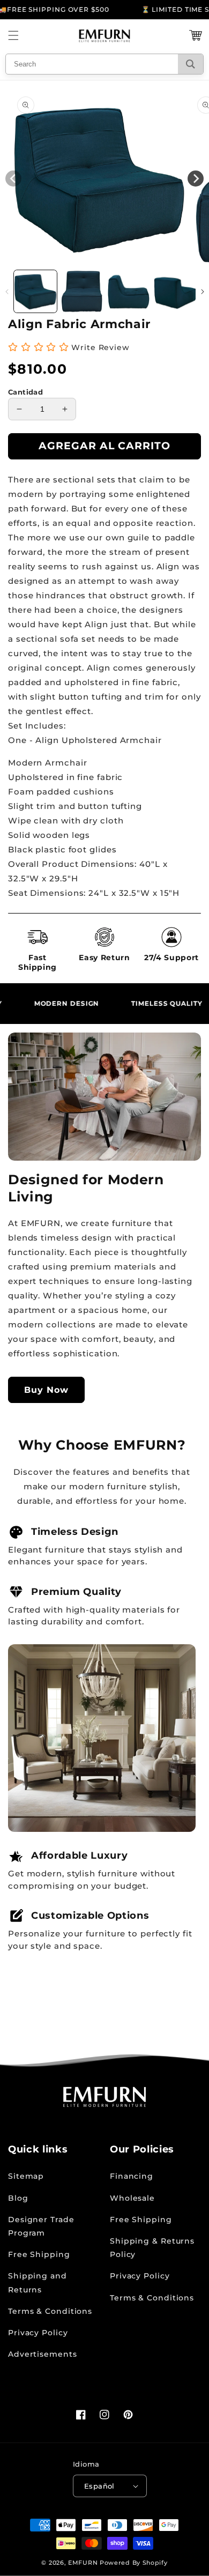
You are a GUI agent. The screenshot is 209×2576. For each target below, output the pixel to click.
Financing (132, 2176)
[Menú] (13, 35)
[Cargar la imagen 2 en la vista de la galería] (82, 292)
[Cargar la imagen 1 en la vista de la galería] (35, 292)
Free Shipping (39, 2254)
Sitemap (26, 2176)
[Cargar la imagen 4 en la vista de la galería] (175, 292)
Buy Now (46, 1390)
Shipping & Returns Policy (152, 2248)
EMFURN (83, 2563)
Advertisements (43, 2354)
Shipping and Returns (38, 2282)
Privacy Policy (38, 2333)
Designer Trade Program (41, 2226)
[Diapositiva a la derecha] (202, 292)
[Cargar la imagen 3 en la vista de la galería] (129, 292)
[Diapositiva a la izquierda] (7, 292)
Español (99, 2486)
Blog (18, 2198)
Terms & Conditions (50, 2311)
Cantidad (25, 392)
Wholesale (132, 2198)
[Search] (191, 64)
